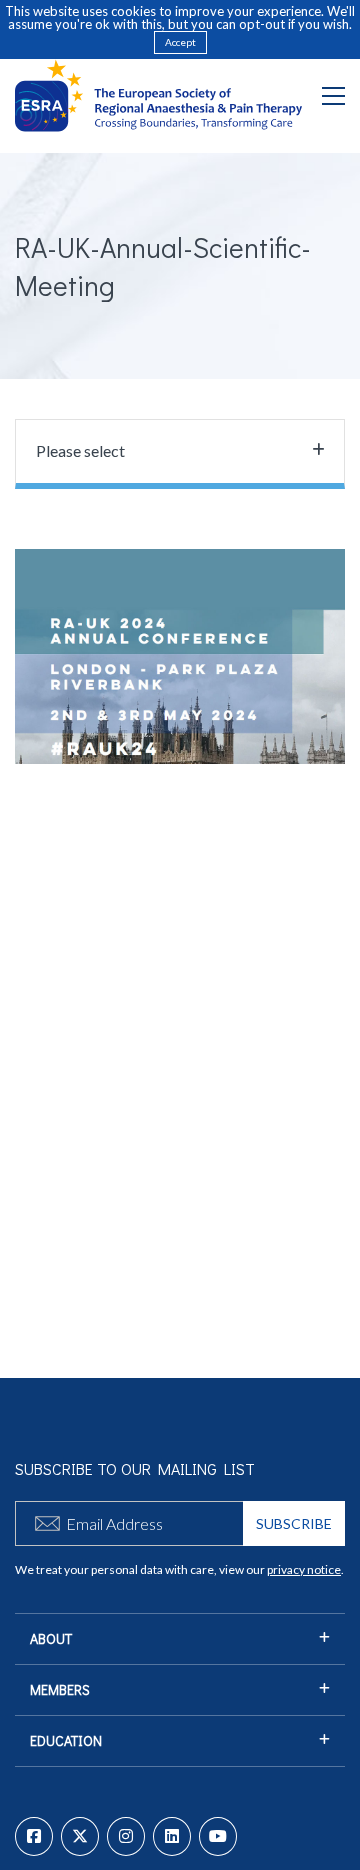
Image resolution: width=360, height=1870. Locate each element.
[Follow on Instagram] (126, 1836)
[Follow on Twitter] (80, 1836)
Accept (180, 42)
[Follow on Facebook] (34, 1836)
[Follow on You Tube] (218, 1836)
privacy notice (304, 1569)
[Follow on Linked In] (172, 1836)
